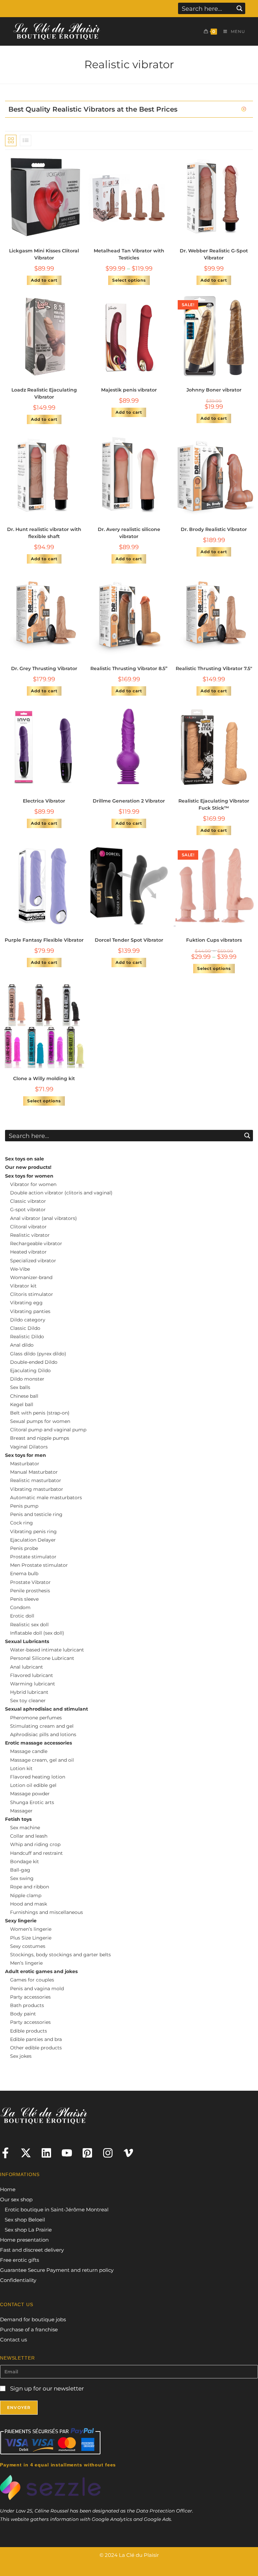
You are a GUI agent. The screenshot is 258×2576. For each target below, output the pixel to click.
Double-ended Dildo (34, 1362)
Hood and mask (29, 1904)
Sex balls (20, 1387)
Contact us (13, 2340)
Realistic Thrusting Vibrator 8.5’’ (129, 668)
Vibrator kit (23, 1286)
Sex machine (25, 1828)
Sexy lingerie (21, 1921)
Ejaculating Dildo (30, 1371)
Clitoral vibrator (28, 1227)
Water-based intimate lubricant (47, 1650)
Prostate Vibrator (30, 1582)
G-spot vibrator (28, 1210)
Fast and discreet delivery (32, 2250)
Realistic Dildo (27, 1337)
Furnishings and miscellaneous (47, 1912)
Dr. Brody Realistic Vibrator (214, 529)
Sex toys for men (26, 1455)
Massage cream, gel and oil (42, 1760)
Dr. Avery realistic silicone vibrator (129, 533)
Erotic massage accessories (38, 1743)
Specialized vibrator (33, 1261)
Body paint (23, 2014)
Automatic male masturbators (46, 1498)
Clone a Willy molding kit (44, 1078)
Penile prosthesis (30, 1591)
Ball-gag (20, 1870)
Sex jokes (21, 2056)
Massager (21, 1811)
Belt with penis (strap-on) (40, 1413)
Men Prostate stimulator (39, 1565)
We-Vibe (20, 1269)
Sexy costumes (28, 1946)
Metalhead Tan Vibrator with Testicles (129, 254)
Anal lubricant (27, 1667)
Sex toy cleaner (28, 1701)
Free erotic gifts (19, 2260)
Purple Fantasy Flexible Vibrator (44, 940)
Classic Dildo (25, 1328)
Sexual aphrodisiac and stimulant (47, 1709)
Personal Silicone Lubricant (42, 1658)
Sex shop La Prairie (28, 2230)
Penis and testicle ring (36, 1514)
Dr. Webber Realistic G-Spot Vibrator (214, 254)
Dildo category (28, 1320)
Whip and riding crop (35, 1844)
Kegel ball (22, 1404)
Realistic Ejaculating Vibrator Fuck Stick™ (214, 804)
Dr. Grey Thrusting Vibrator (44, 668)
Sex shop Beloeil (25, 2220)
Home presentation (24, 2240)
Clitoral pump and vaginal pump (48, 1430)
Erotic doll (22, 1616)
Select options (129, 280)
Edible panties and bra (36, 2039)
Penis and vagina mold (37, 1989)
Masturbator (25, 1464)
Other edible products (36, 2048)
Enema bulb (24, 1573)
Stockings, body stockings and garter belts (60, 1955)
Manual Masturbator (34, 1472)
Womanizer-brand (31, 1277)
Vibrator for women (33, 1184)
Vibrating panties (30, 1311)
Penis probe (24, 1548)
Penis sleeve (24, 1599)
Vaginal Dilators (29, 1447)
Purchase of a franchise (29, 2329)
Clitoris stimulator (32, 1294)
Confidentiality (18, 2280)
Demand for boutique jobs (33, 2319)
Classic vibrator (28, 1201)
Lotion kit (21, 1768)
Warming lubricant (33, 1684)
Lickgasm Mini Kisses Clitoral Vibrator (44, 254)
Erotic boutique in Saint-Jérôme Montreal (57, 2210)
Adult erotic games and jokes (41, 1971)
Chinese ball (24, 1396)
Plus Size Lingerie (31, 1938)
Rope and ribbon (30, 1887)
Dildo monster (27, 1379)
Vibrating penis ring (33, 1531)
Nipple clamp (26, 1895)
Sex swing (22, 1878)
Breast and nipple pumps (40, 1438)
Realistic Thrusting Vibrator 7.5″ (214, 668)
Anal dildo (22, 1345)
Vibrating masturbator (37, 1489)
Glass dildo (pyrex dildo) (38, 1354)
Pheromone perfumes (36, 1718)
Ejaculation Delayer (33, 1540)
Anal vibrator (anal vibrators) (44, 1218)
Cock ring (21, 1523)
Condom (20, 1607)
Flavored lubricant (32, 1675)
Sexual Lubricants (27, 1641)
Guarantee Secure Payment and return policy (57, 2270)
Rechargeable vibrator (36, 1243)
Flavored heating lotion (38, 1777)
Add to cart (44, 280)
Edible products (29, 2031)
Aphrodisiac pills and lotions (43, 1734)
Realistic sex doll (29, 1625)
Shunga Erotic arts (32, 1802)
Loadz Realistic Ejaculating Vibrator (44, 393)
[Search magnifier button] (240, 8)
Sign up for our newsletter (46, 2388)
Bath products (27, 2005)
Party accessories (30, 1997)
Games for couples (32, 1980)
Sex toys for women (29, 1176)
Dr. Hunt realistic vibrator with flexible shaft (44, 533)
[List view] (26, 140)
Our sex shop (16, 2199)
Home (8, 2189)
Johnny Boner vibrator (214, 390)
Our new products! (28, 1167)
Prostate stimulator (33, 1557)
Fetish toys (18, 1819)
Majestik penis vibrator (129, 390)
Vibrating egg (26, 1303)
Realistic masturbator (36, 1480)
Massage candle (29, 1751)
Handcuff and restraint (36, 1853)
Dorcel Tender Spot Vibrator (129, 940)
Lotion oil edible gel (33, 1785)
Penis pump (24, 1506)
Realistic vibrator (30, 1235)
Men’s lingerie (26, 1963)
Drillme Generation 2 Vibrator (129, 801)
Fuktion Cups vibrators (214, 940)
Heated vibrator (28, 1252)
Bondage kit (25, 1862)
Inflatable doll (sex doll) (37, 1633)
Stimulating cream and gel (42, 1726)
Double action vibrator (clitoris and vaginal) (61, 1193)
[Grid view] (11, 140)
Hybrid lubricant (29, 1692)
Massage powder (30, 1794)
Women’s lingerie (31, 1929)
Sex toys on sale (25, 1159)
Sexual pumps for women (40, 1421)
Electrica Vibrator (44, 801)
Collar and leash (29, 1836)
